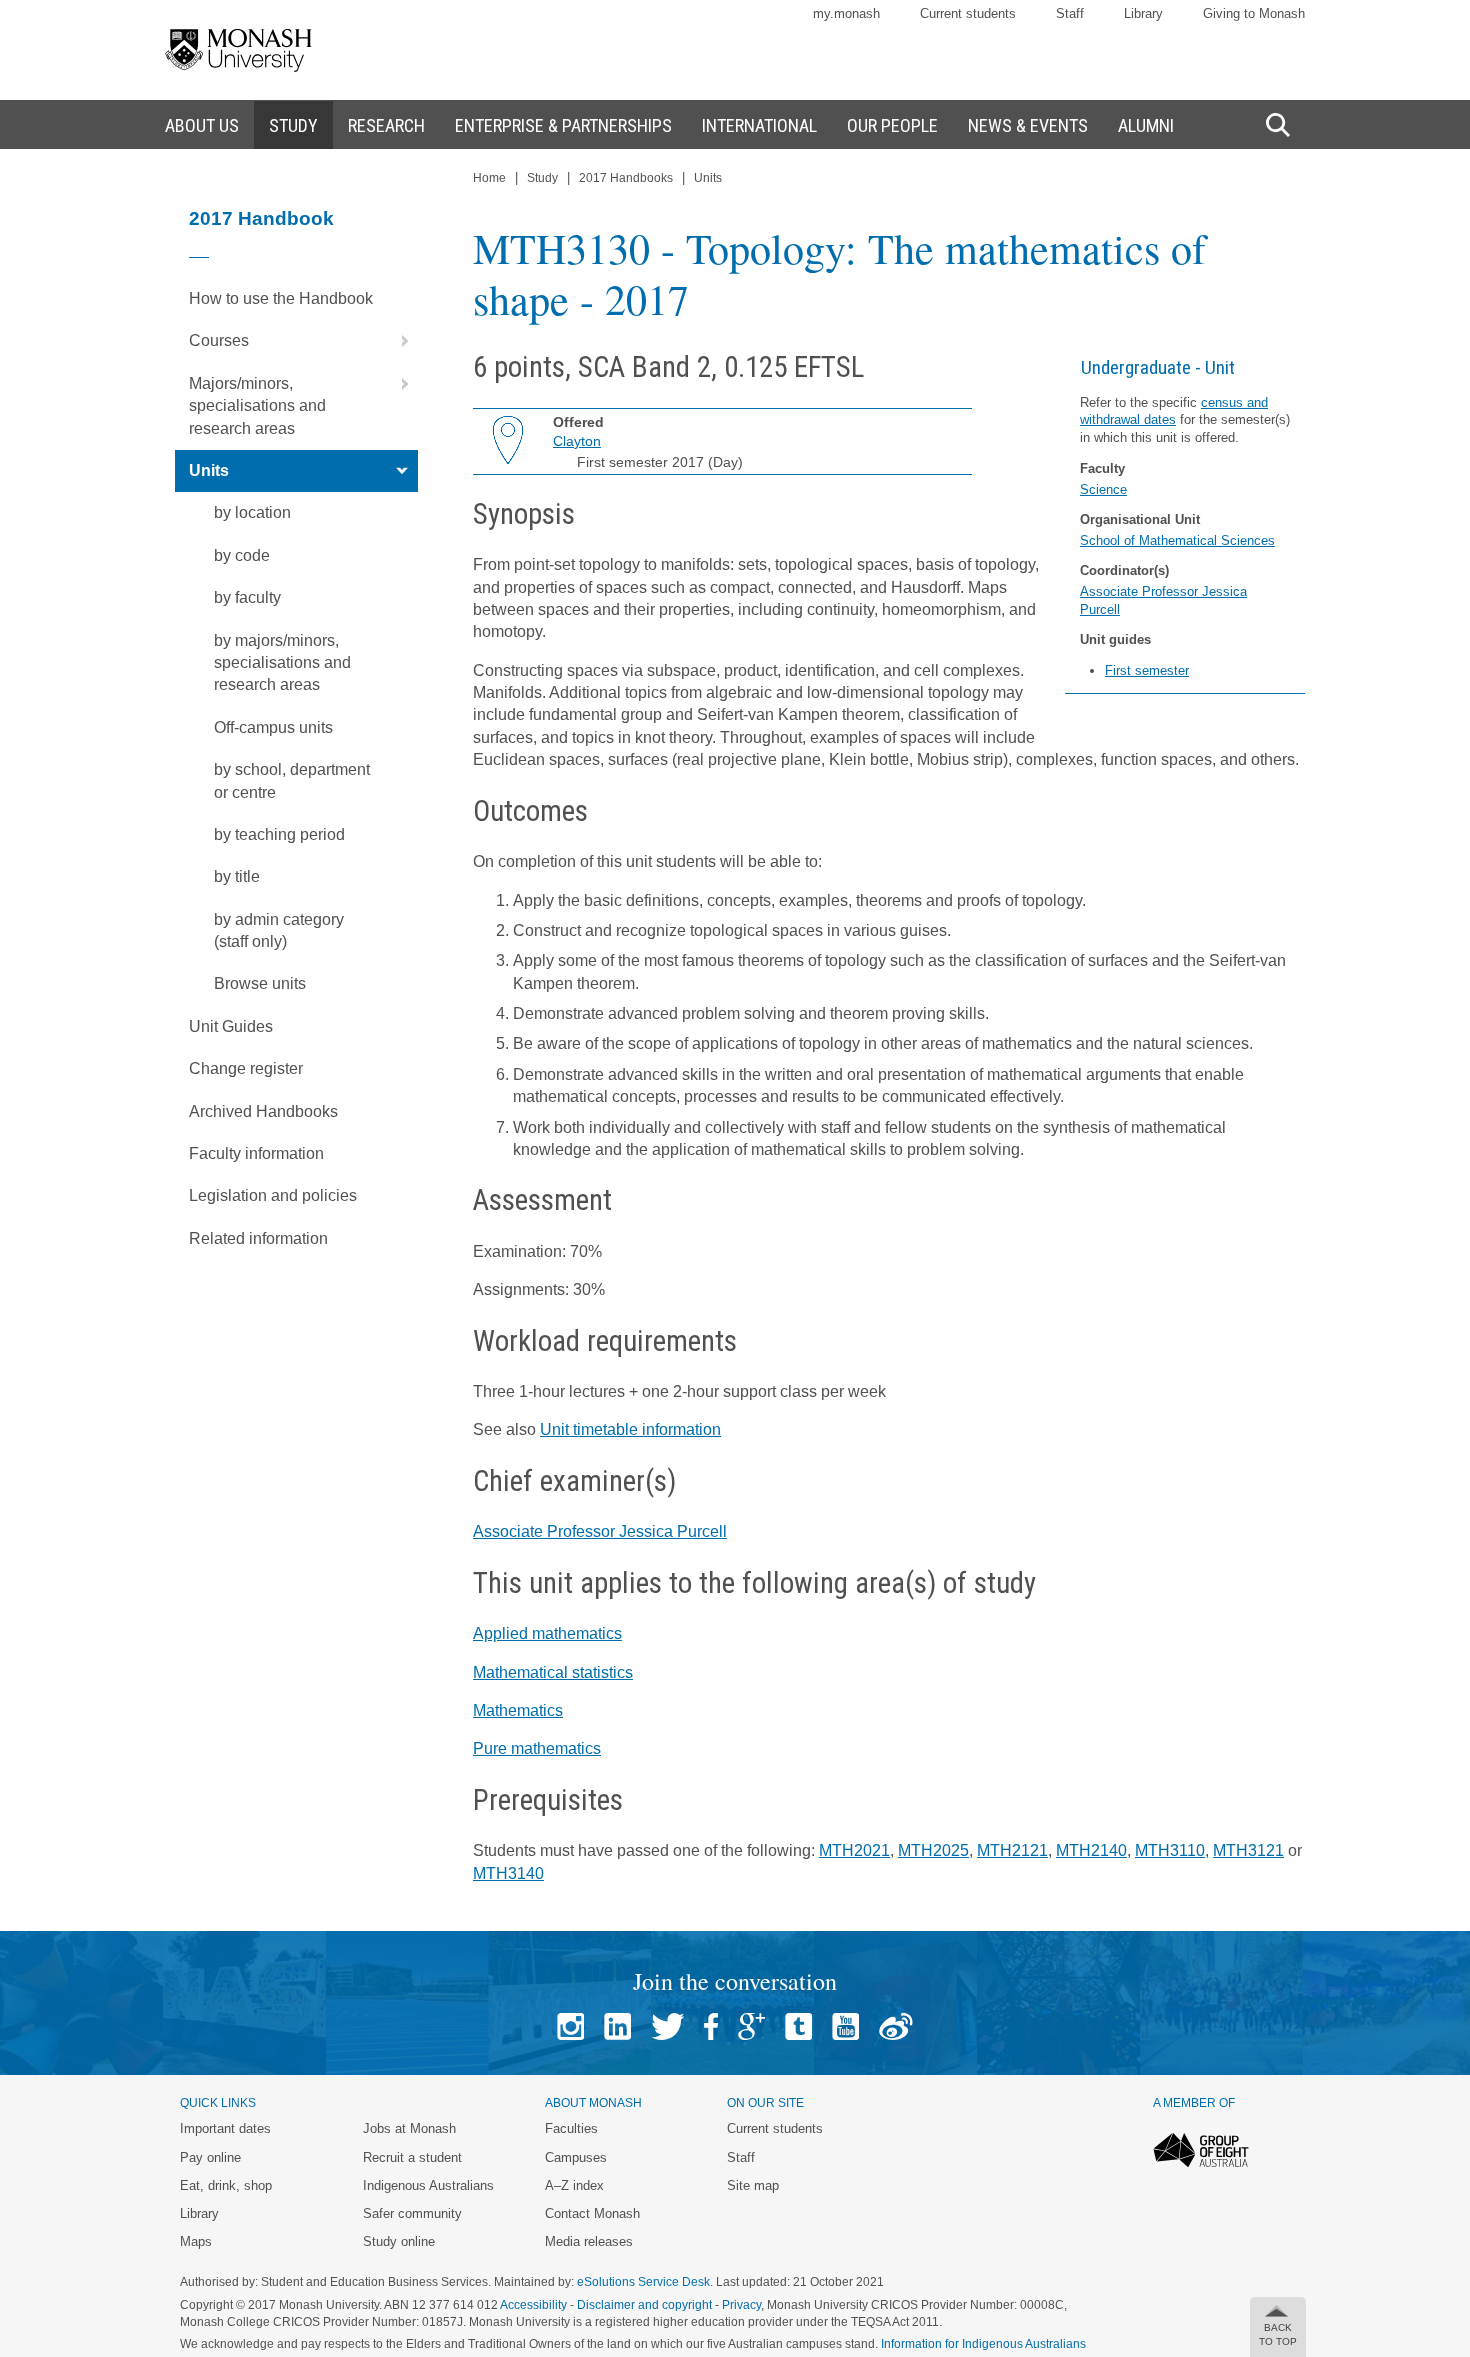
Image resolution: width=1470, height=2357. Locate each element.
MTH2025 (933, 1850)
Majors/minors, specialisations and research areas (257, 406)
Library (1143, 13)
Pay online (210, 2157)
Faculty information (256, 1153)
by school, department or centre (292, 780)
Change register (246, 1068)
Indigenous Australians (428, 2185)
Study (542, 178)
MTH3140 (508, 1873)
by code (242, 555)
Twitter (667, 2026)
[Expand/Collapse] (397, 341)
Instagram (570, 2026)
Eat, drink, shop (226, 2185)
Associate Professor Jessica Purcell (600, 1531)
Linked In (617, 2026)
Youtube (845, 2026)
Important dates (225, 2128)
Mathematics (518, 1710)
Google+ (751, 2026)
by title (237, 876)
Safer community (412, 2213)
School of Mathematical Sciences (1177, 540)
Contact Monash (592, 2213)
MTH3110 (1170, 1850)
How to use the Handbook (281, 298)
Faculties (571, 2128)
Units (209, 470)
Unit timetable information (630, 1429)
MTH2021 (854, 1850)
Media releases (589, 2241)
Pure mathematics (537, 1748)
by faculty (247, 597)
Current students (968, 13)
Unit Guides (231, 1026)
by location (252, 512)
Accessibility (533, 2305)
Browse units (260, 983)
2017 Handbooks (626, 178)
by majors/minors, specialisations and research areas (282, 663)
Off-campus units (273, 727)
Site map (753, 2185)
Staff (1070, 13)
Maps (196, 2241)
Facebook (711, 2026)
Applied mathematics (547, 1633)
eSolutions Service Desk (643, 2282)
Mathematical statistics (553, 1672)
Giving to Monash (1254, 13)
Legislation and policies (273, 1195)
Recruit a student (412, 2157)
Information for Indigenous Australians (983, 2344)
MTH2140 (1091, 1850)
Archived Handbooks (263, 1111)
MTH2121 (1012, 1850)
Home (489, 178)
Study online (399, 2241)
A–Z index (574, 2185)
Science (1103, 489)
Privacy (741, 2305)
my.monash (846, 13)
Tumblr (798, 2026)
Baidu (896, 2026)
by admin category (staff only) (279, 930)
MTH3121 (1248, 1850)
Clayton (577, 441)
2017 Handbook (261, 218)
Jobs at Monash (409, 2128)
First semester (1147, 670)
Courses (219, 340)
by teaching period (279, 834)
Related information (258, 1238)
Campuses (576, 2157)
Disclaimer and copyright (644, 2305)
